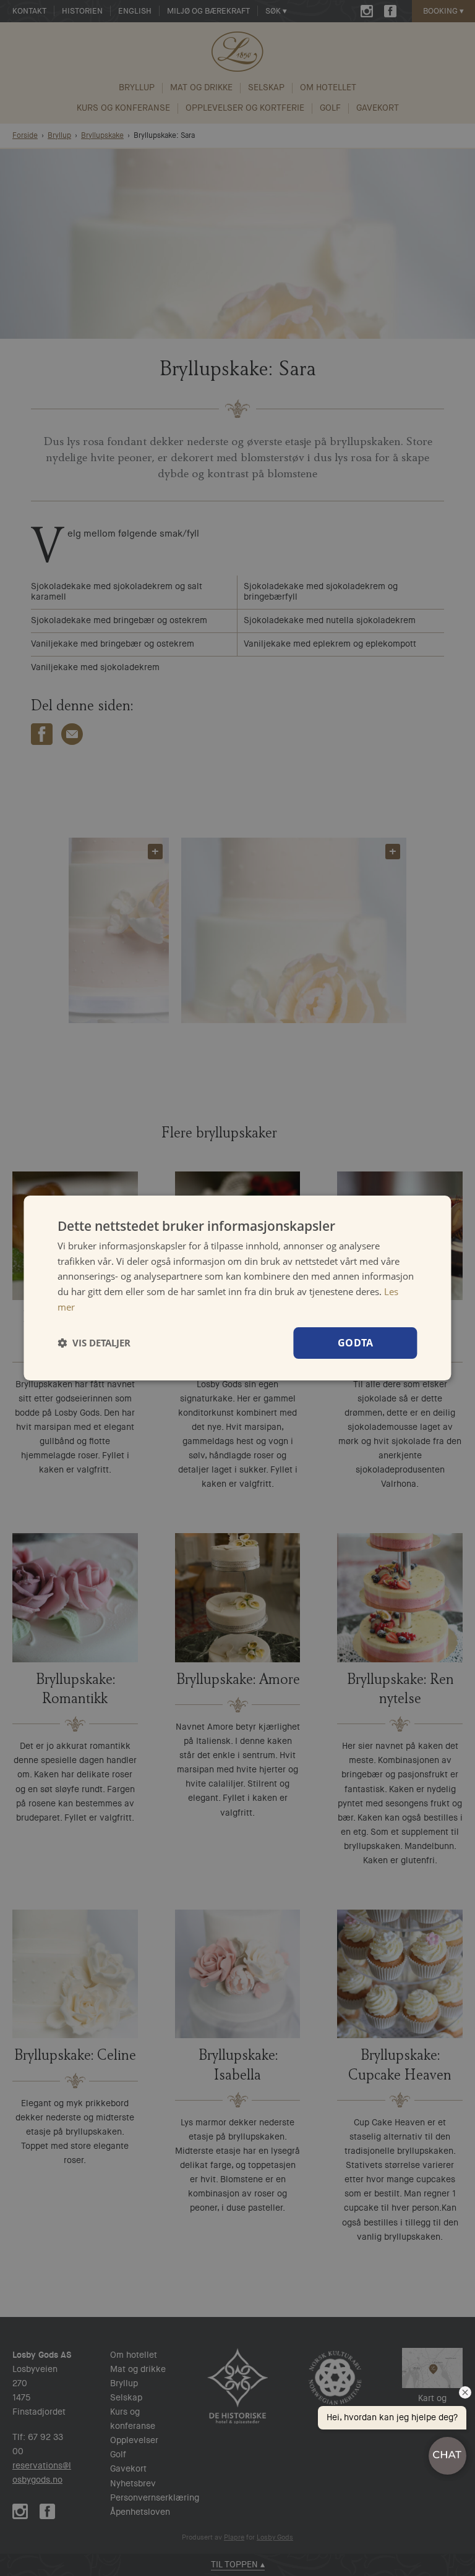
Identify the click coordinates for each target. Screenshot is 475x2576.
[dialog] (237, 1288)
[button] (94, 1343)
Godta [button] (355, 1343)
